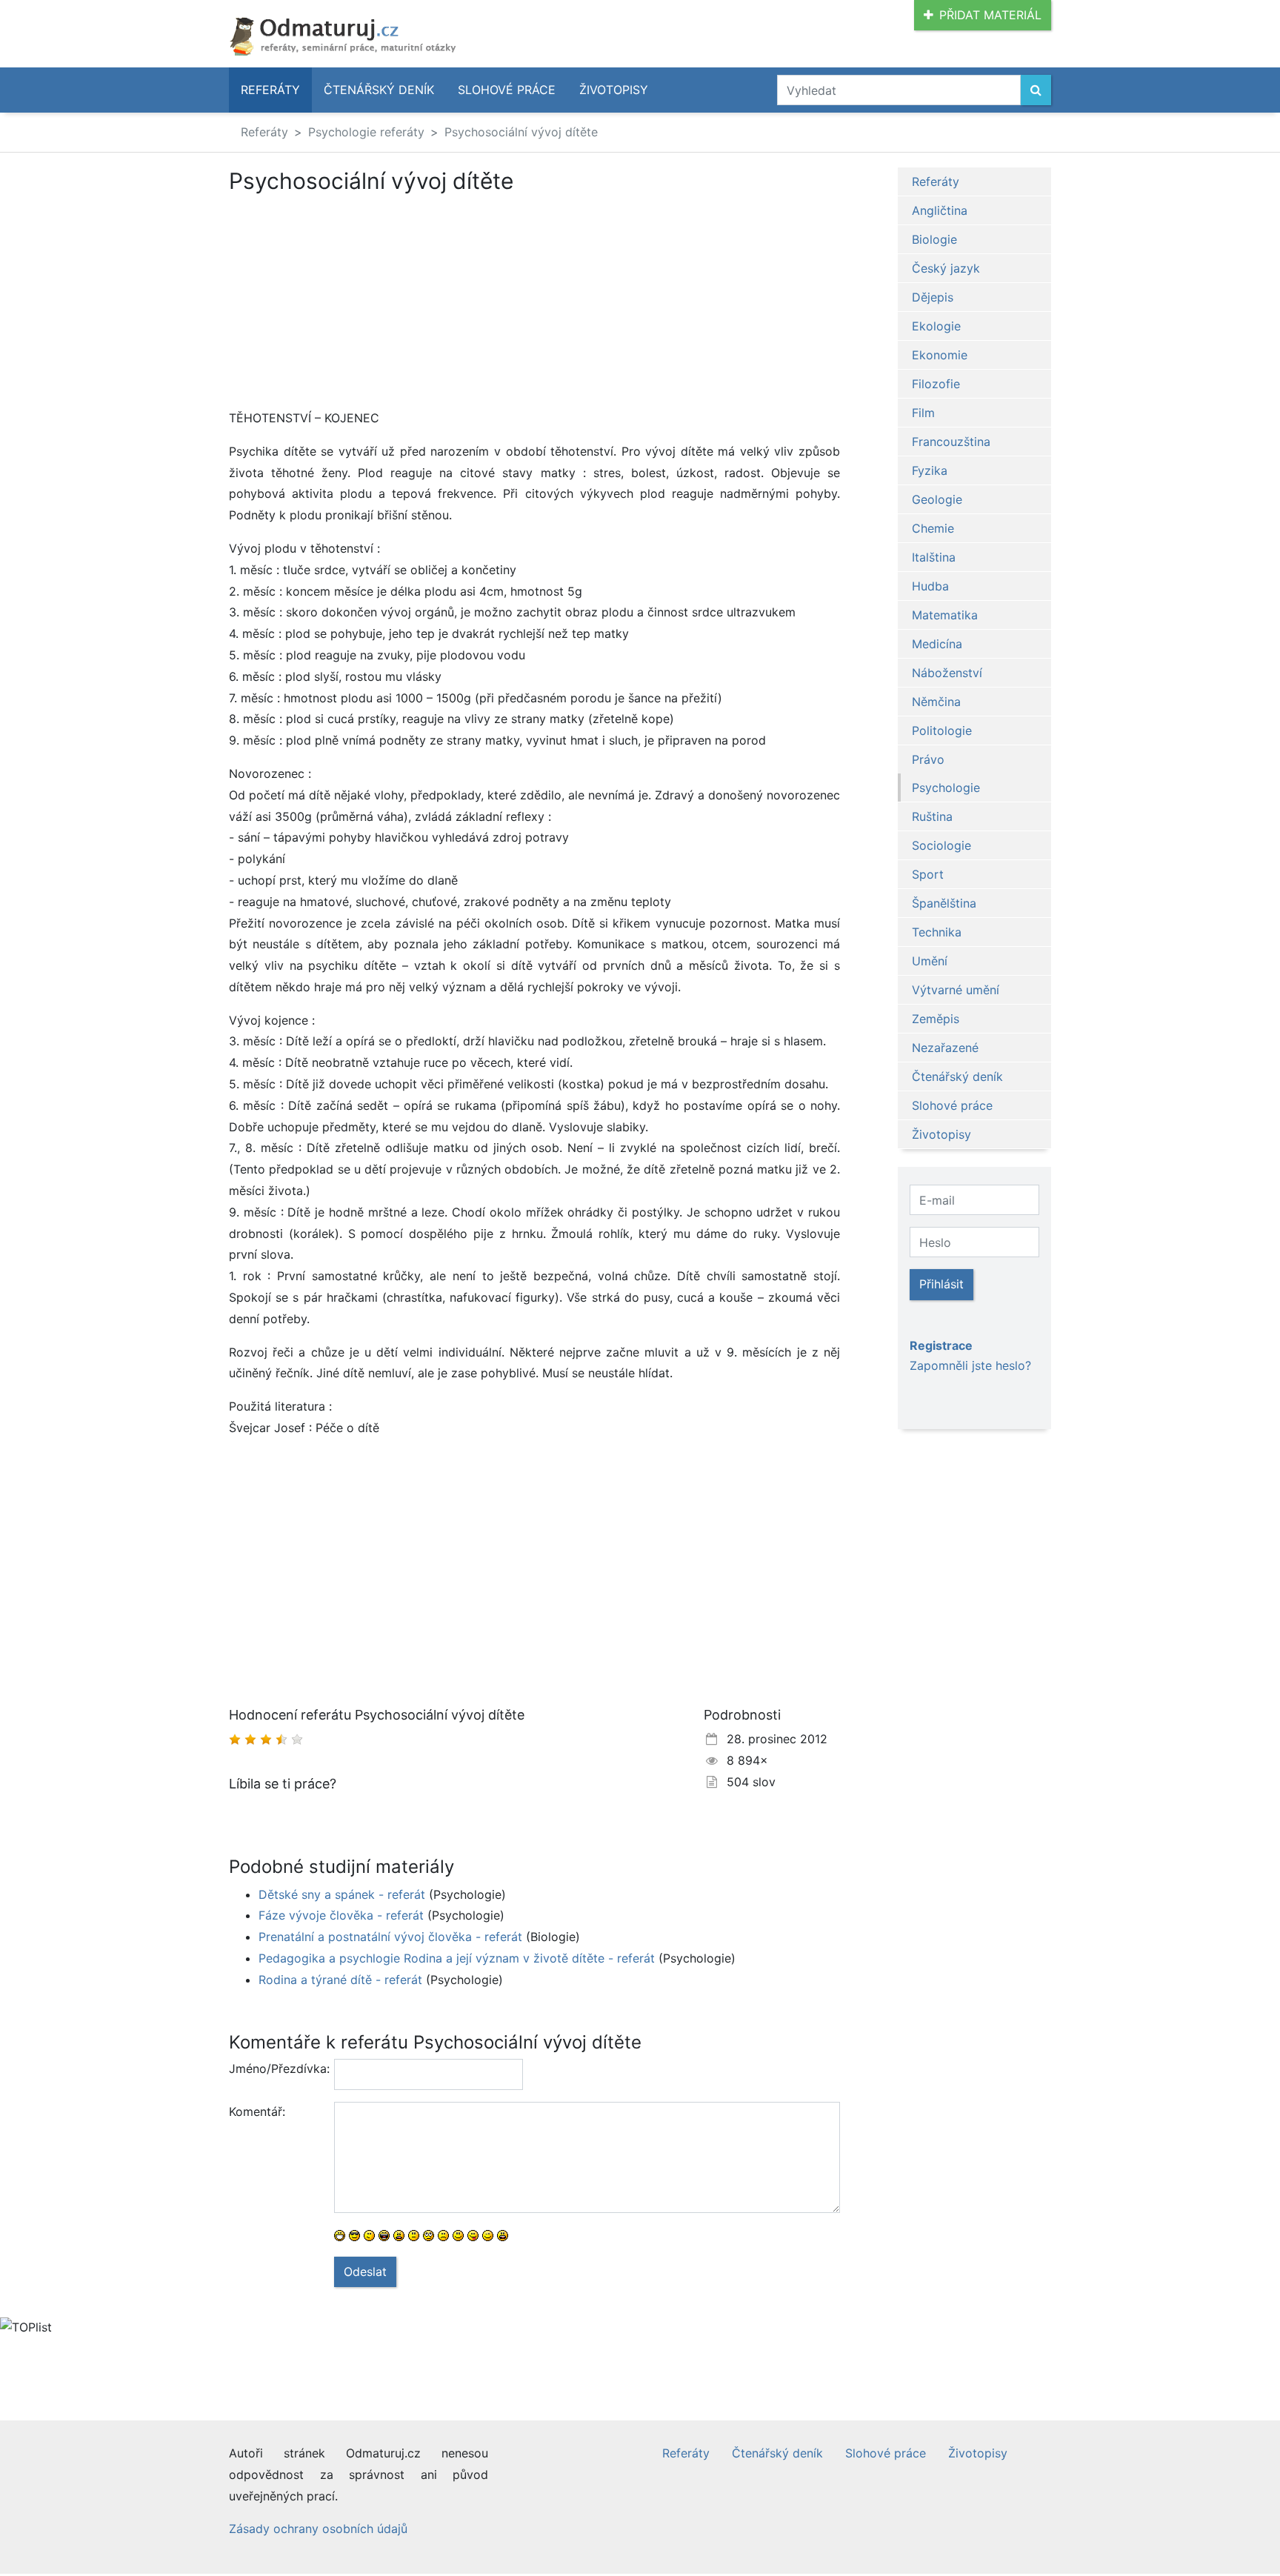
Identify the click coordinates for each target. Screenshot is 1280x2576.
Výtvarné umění (956, 990)
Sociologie (941, 845)
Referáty (270, 90)
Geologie (937, 499)
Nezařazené (945, 1048)
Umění (930, 961)
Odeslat (365, 2272)
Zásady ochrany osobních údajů (318, 2529)
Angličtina (940, 210)
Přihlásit (941, 1284)
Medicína (937, 644)
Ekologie (936, 326)
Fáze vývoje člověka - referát (341, 1915)
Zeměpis (936, 1019)
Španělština (944, 903)
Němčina (936, 702)
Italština (934, 557)
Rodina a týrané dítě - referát (340, 1980)
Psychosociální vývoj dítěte (521, 132)
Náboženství (947, 673)
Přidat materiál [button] (990, 15)
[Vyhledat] (1036, 90)
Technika (937, 932)
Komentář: (257, 2111)
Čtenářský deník (379, 90)
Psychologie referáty (366, 132)
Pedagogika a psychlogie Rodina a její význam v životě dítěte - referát (457, 1958)
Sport (928, 874)
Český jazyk (946, 268)
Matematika (945, 615)
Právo (928, 759)
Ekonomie (940, 355)
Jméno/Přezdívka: (276, 2069)
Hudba (930, 586)
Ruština (932, 816)
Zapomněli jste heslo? (970, 1365)
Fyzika (930, 470)
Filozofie (936, 384)
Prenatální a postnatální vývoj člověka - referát (390, 1937)
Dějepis (933, 297)
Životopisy (614, 90)
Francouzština (951, 442)
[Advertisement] (534, 304)
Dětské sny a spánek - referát (342, 1894)
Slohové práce (507, 90)
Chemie (933, 528)
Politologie (942, 730)
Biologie (934, 239)
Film (923, 413)
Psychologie (946, 788)
